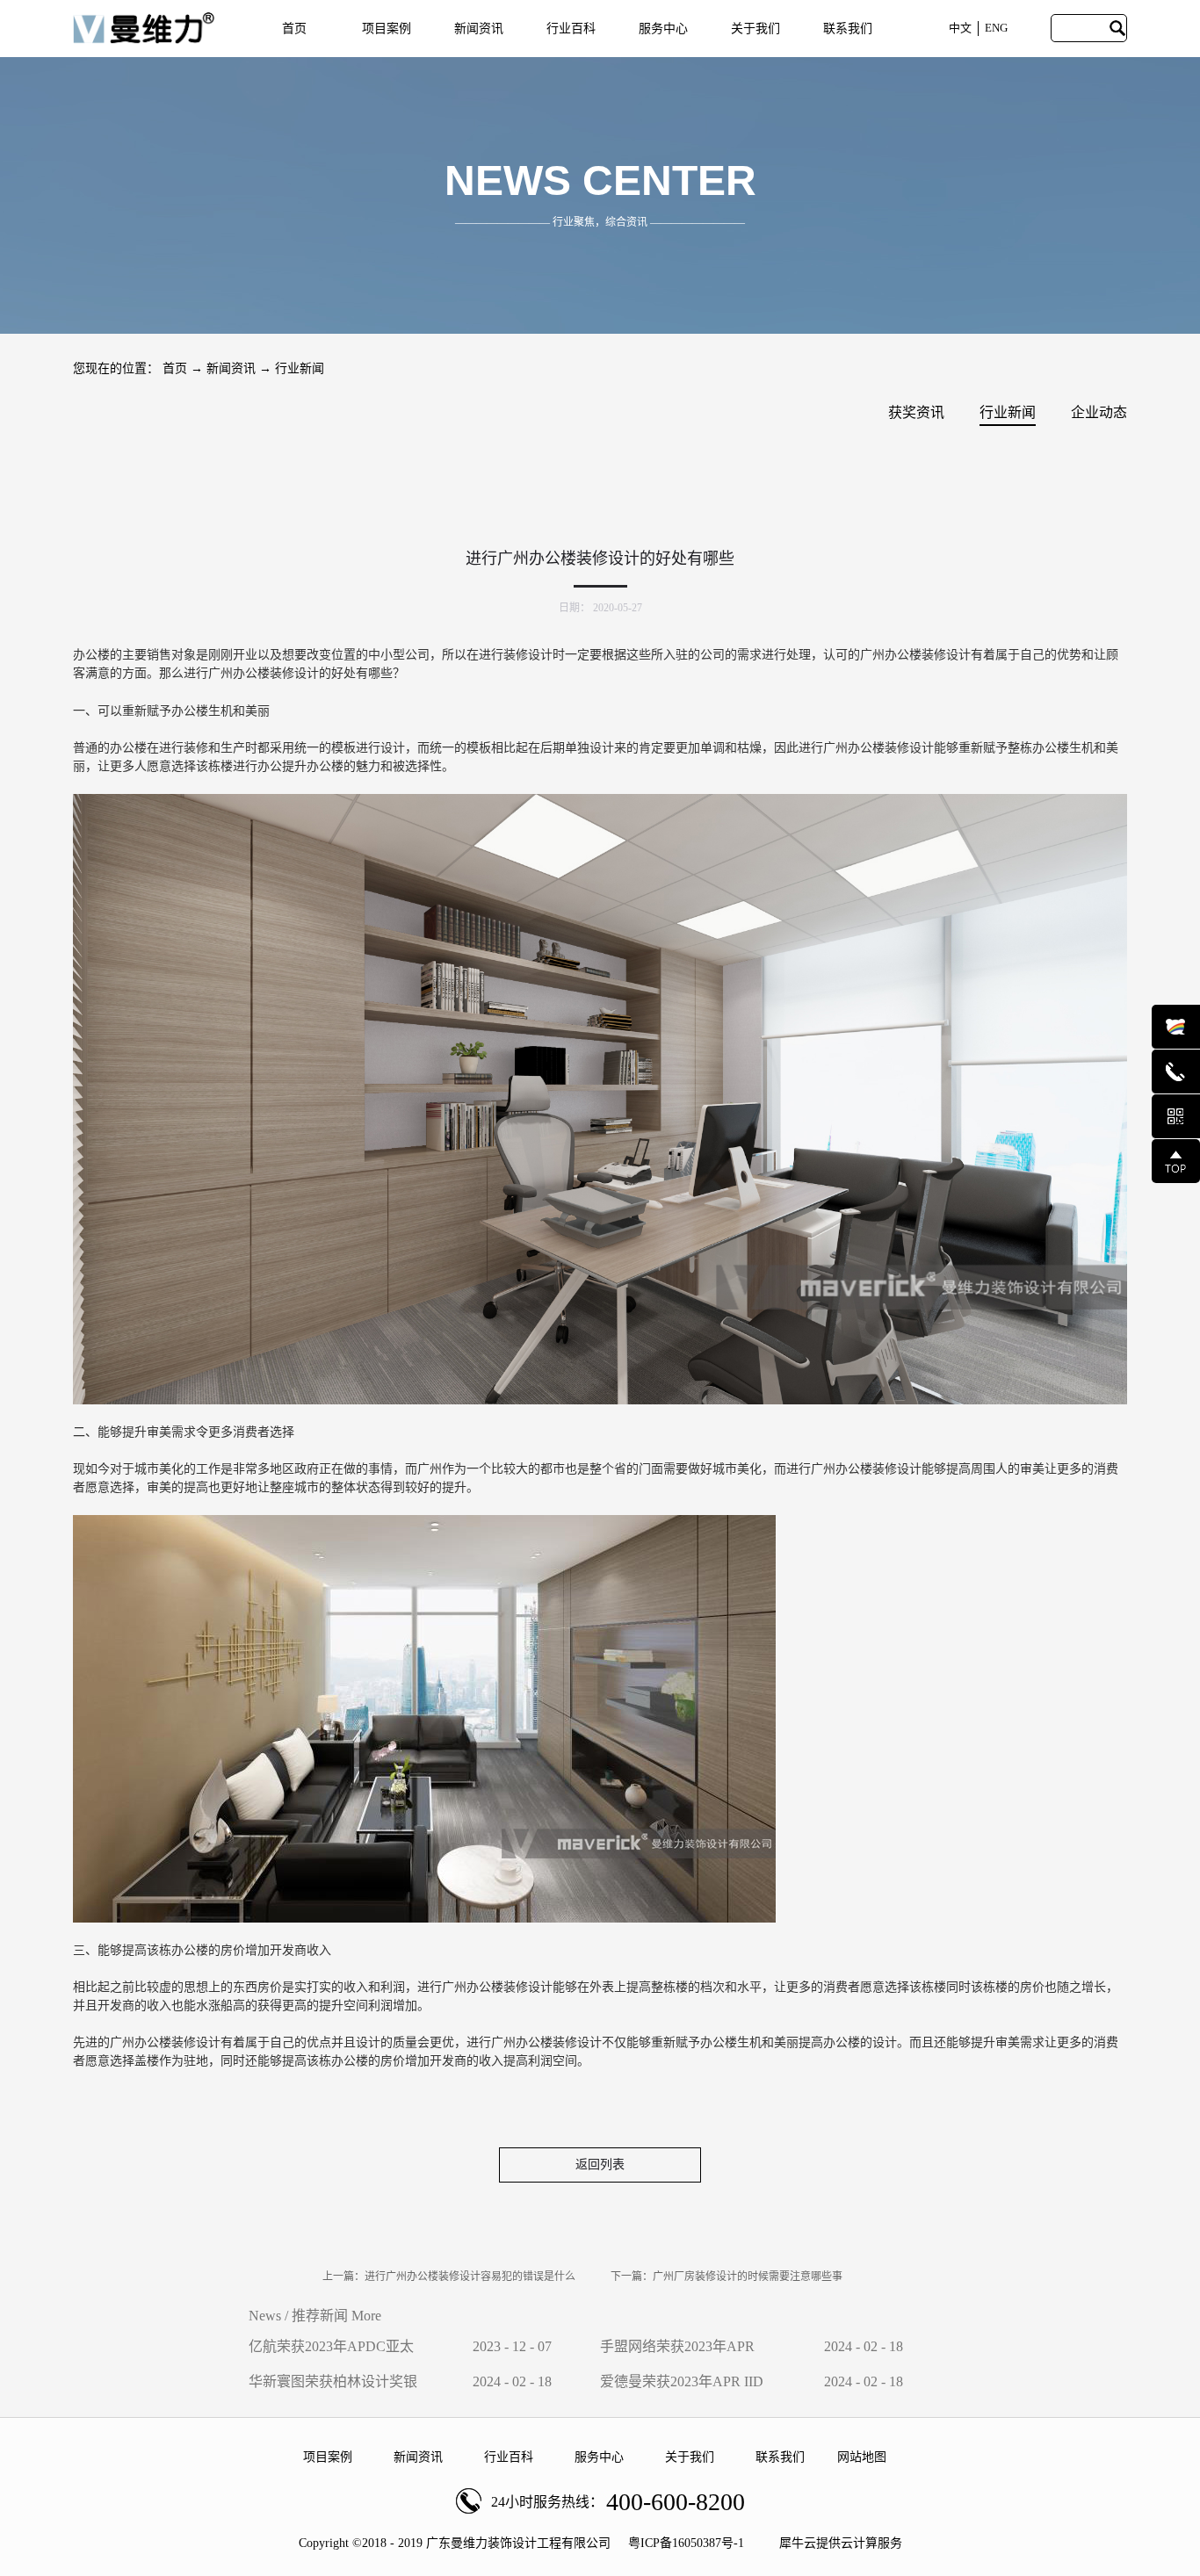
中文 (960, 28)
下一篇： (727, 2277)
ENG (996, 28)
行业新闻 (300, 368)
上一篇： (449, 2277)
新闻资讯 (231, 368)
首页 (294, 29)
